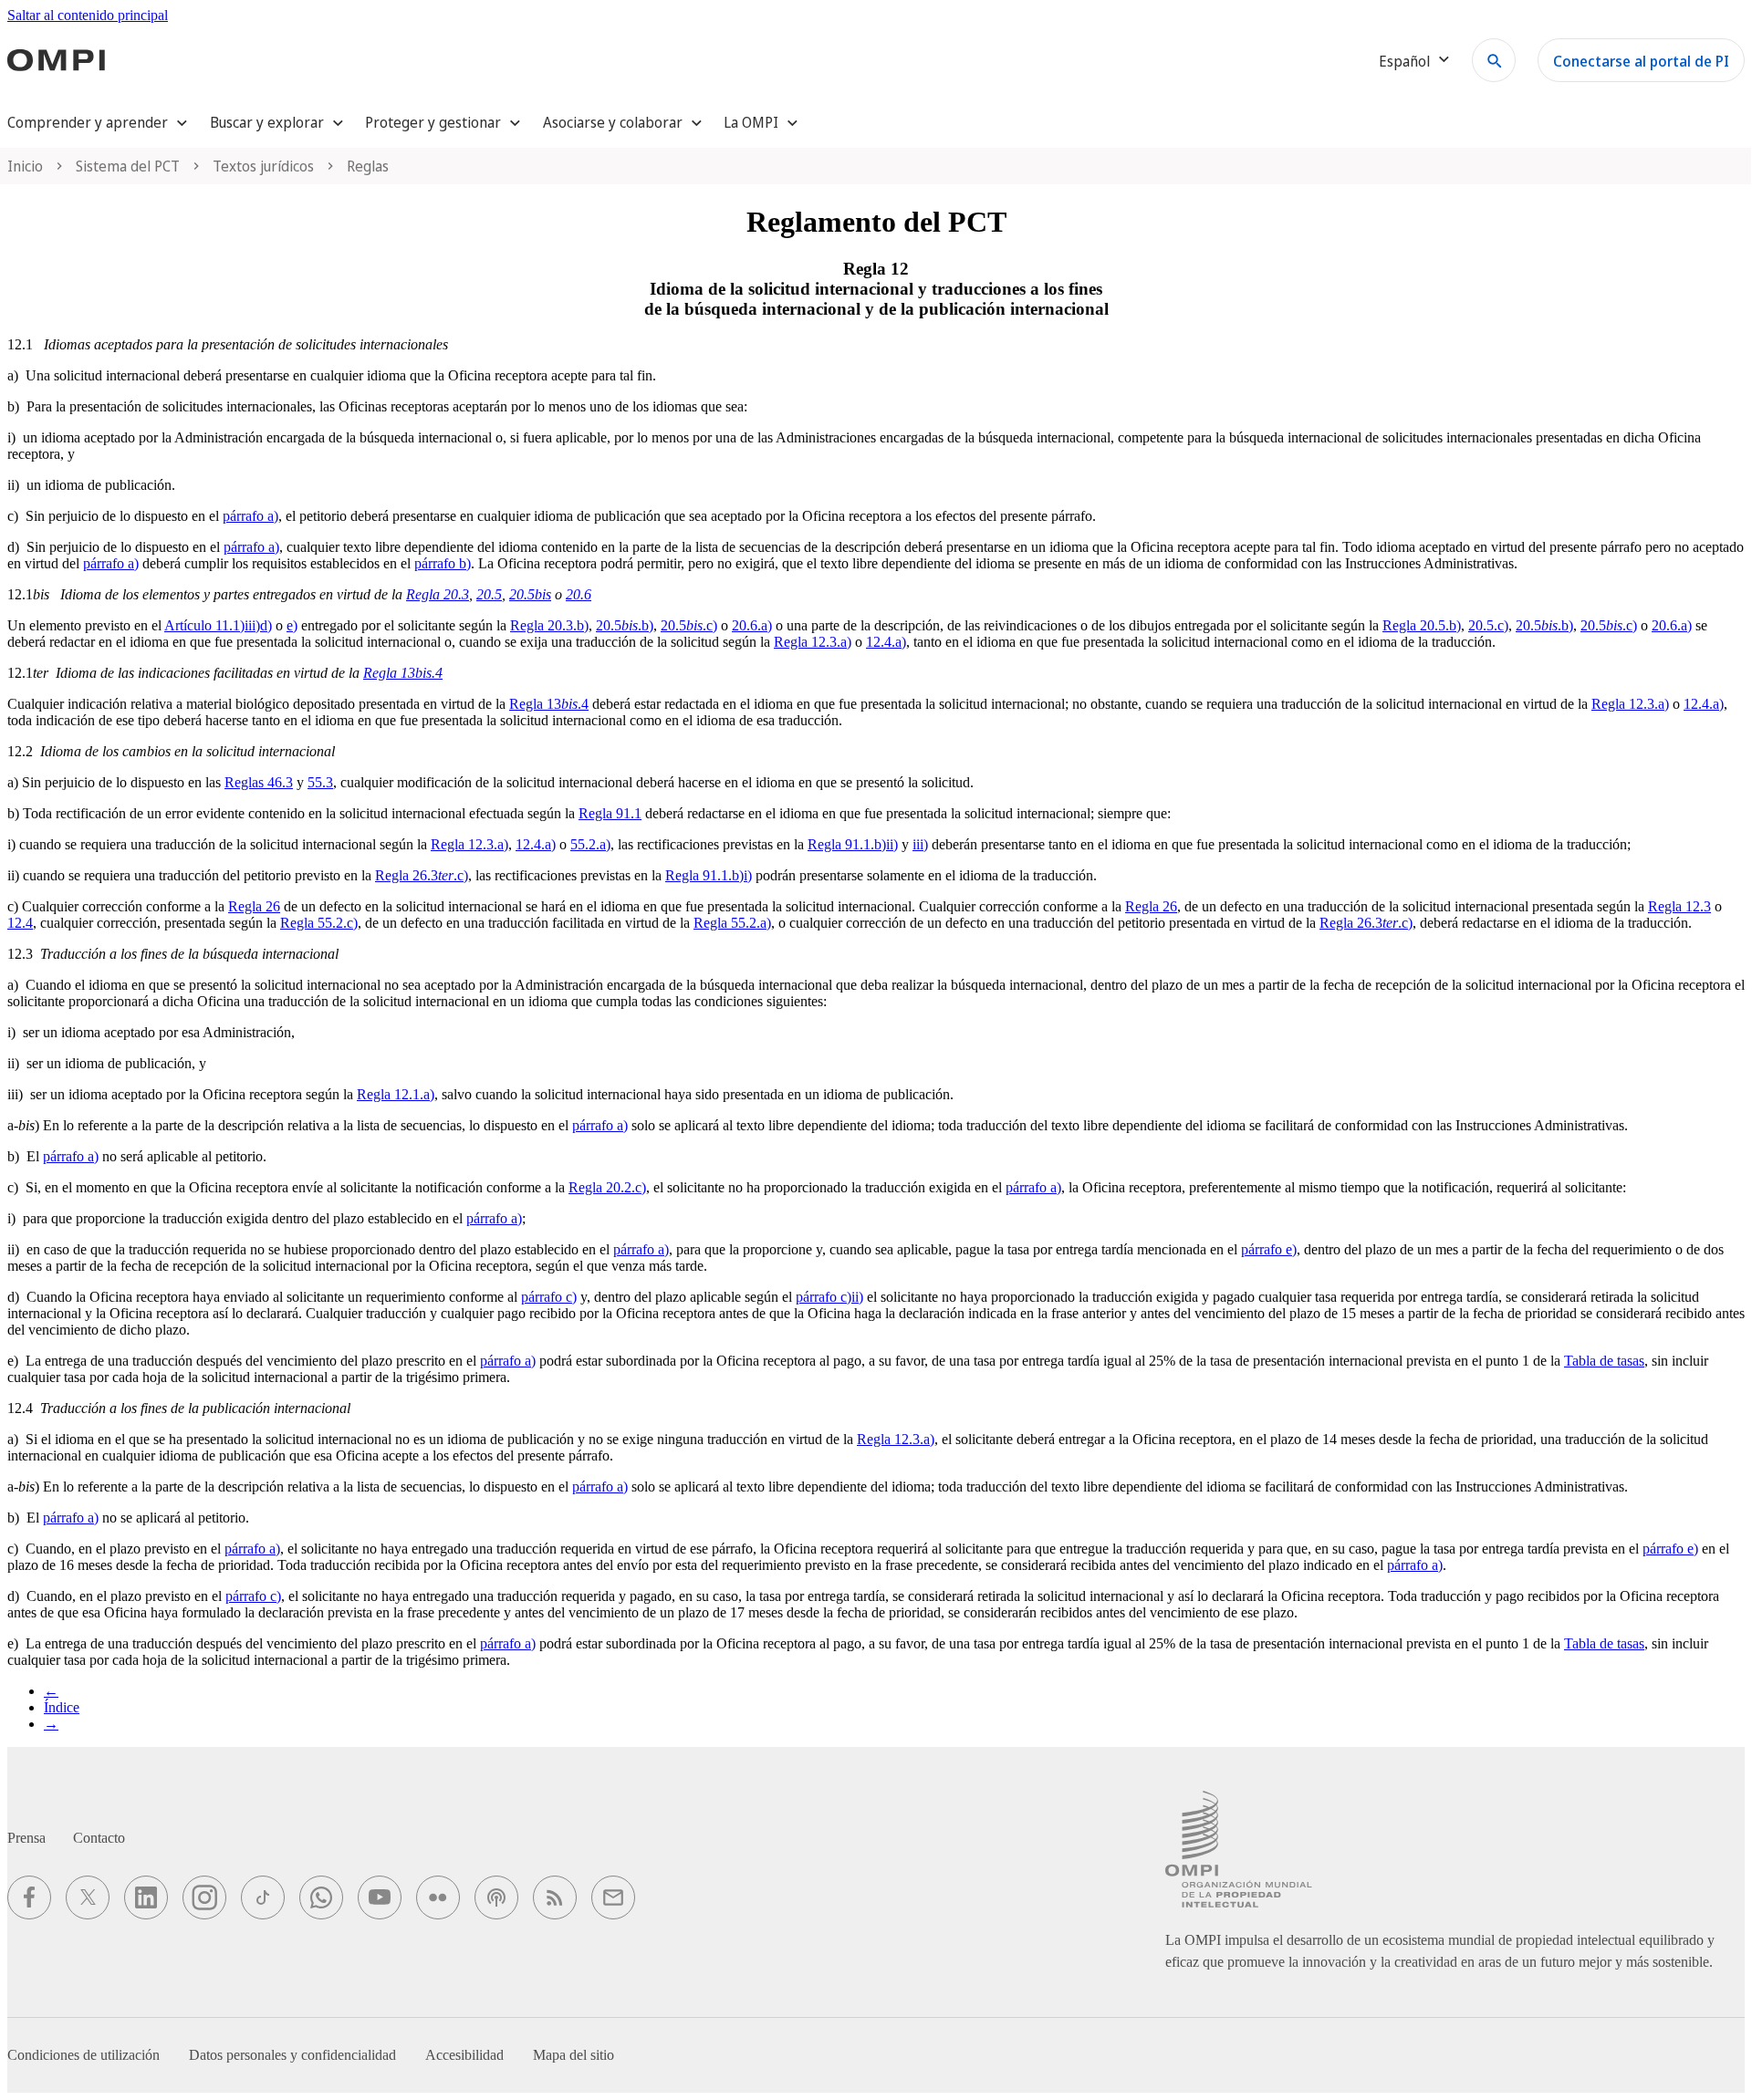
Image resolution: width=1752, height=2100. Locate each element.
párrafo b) (443, 563)
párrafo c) (549, 1297)
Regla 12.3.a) (813, 642)
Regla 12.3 (1679, 906)
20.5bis (530, 594)
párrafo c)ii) (829, 1297)
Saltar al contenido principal (88, 15)
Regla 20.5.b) (1422, 625)
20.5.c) (689, 625)
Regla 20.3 (438, 594)
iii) (920, 844)
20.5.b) (625, 625)
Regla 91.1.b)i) (709, 875)
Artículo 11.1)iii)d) (218, 625)
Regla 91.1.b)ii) (853, 844)
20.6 (579, 594)
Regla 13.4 (549, 704)
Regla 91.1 (610, 813)
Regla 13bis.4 (403, 673)
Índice (62, 1707)
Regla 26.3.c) (422, 875)
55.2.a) (590, 844)
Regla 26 (254, 906)
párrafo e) (1269, 1249)
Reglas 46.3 (259, 782)
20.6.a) (752, 625)
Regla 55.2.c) (319, 923)
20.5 (489, 594)
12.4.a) (886, 642)
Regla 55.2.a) (732, 923)
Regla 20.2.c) (607, 1187)
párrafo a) (250, 516)
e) (292, 625)
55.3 (320, 782)
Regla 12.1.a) (396, 1094)
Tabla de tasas (1604, 1361)
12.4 (20, 923)
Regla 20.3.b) (549, 625)
